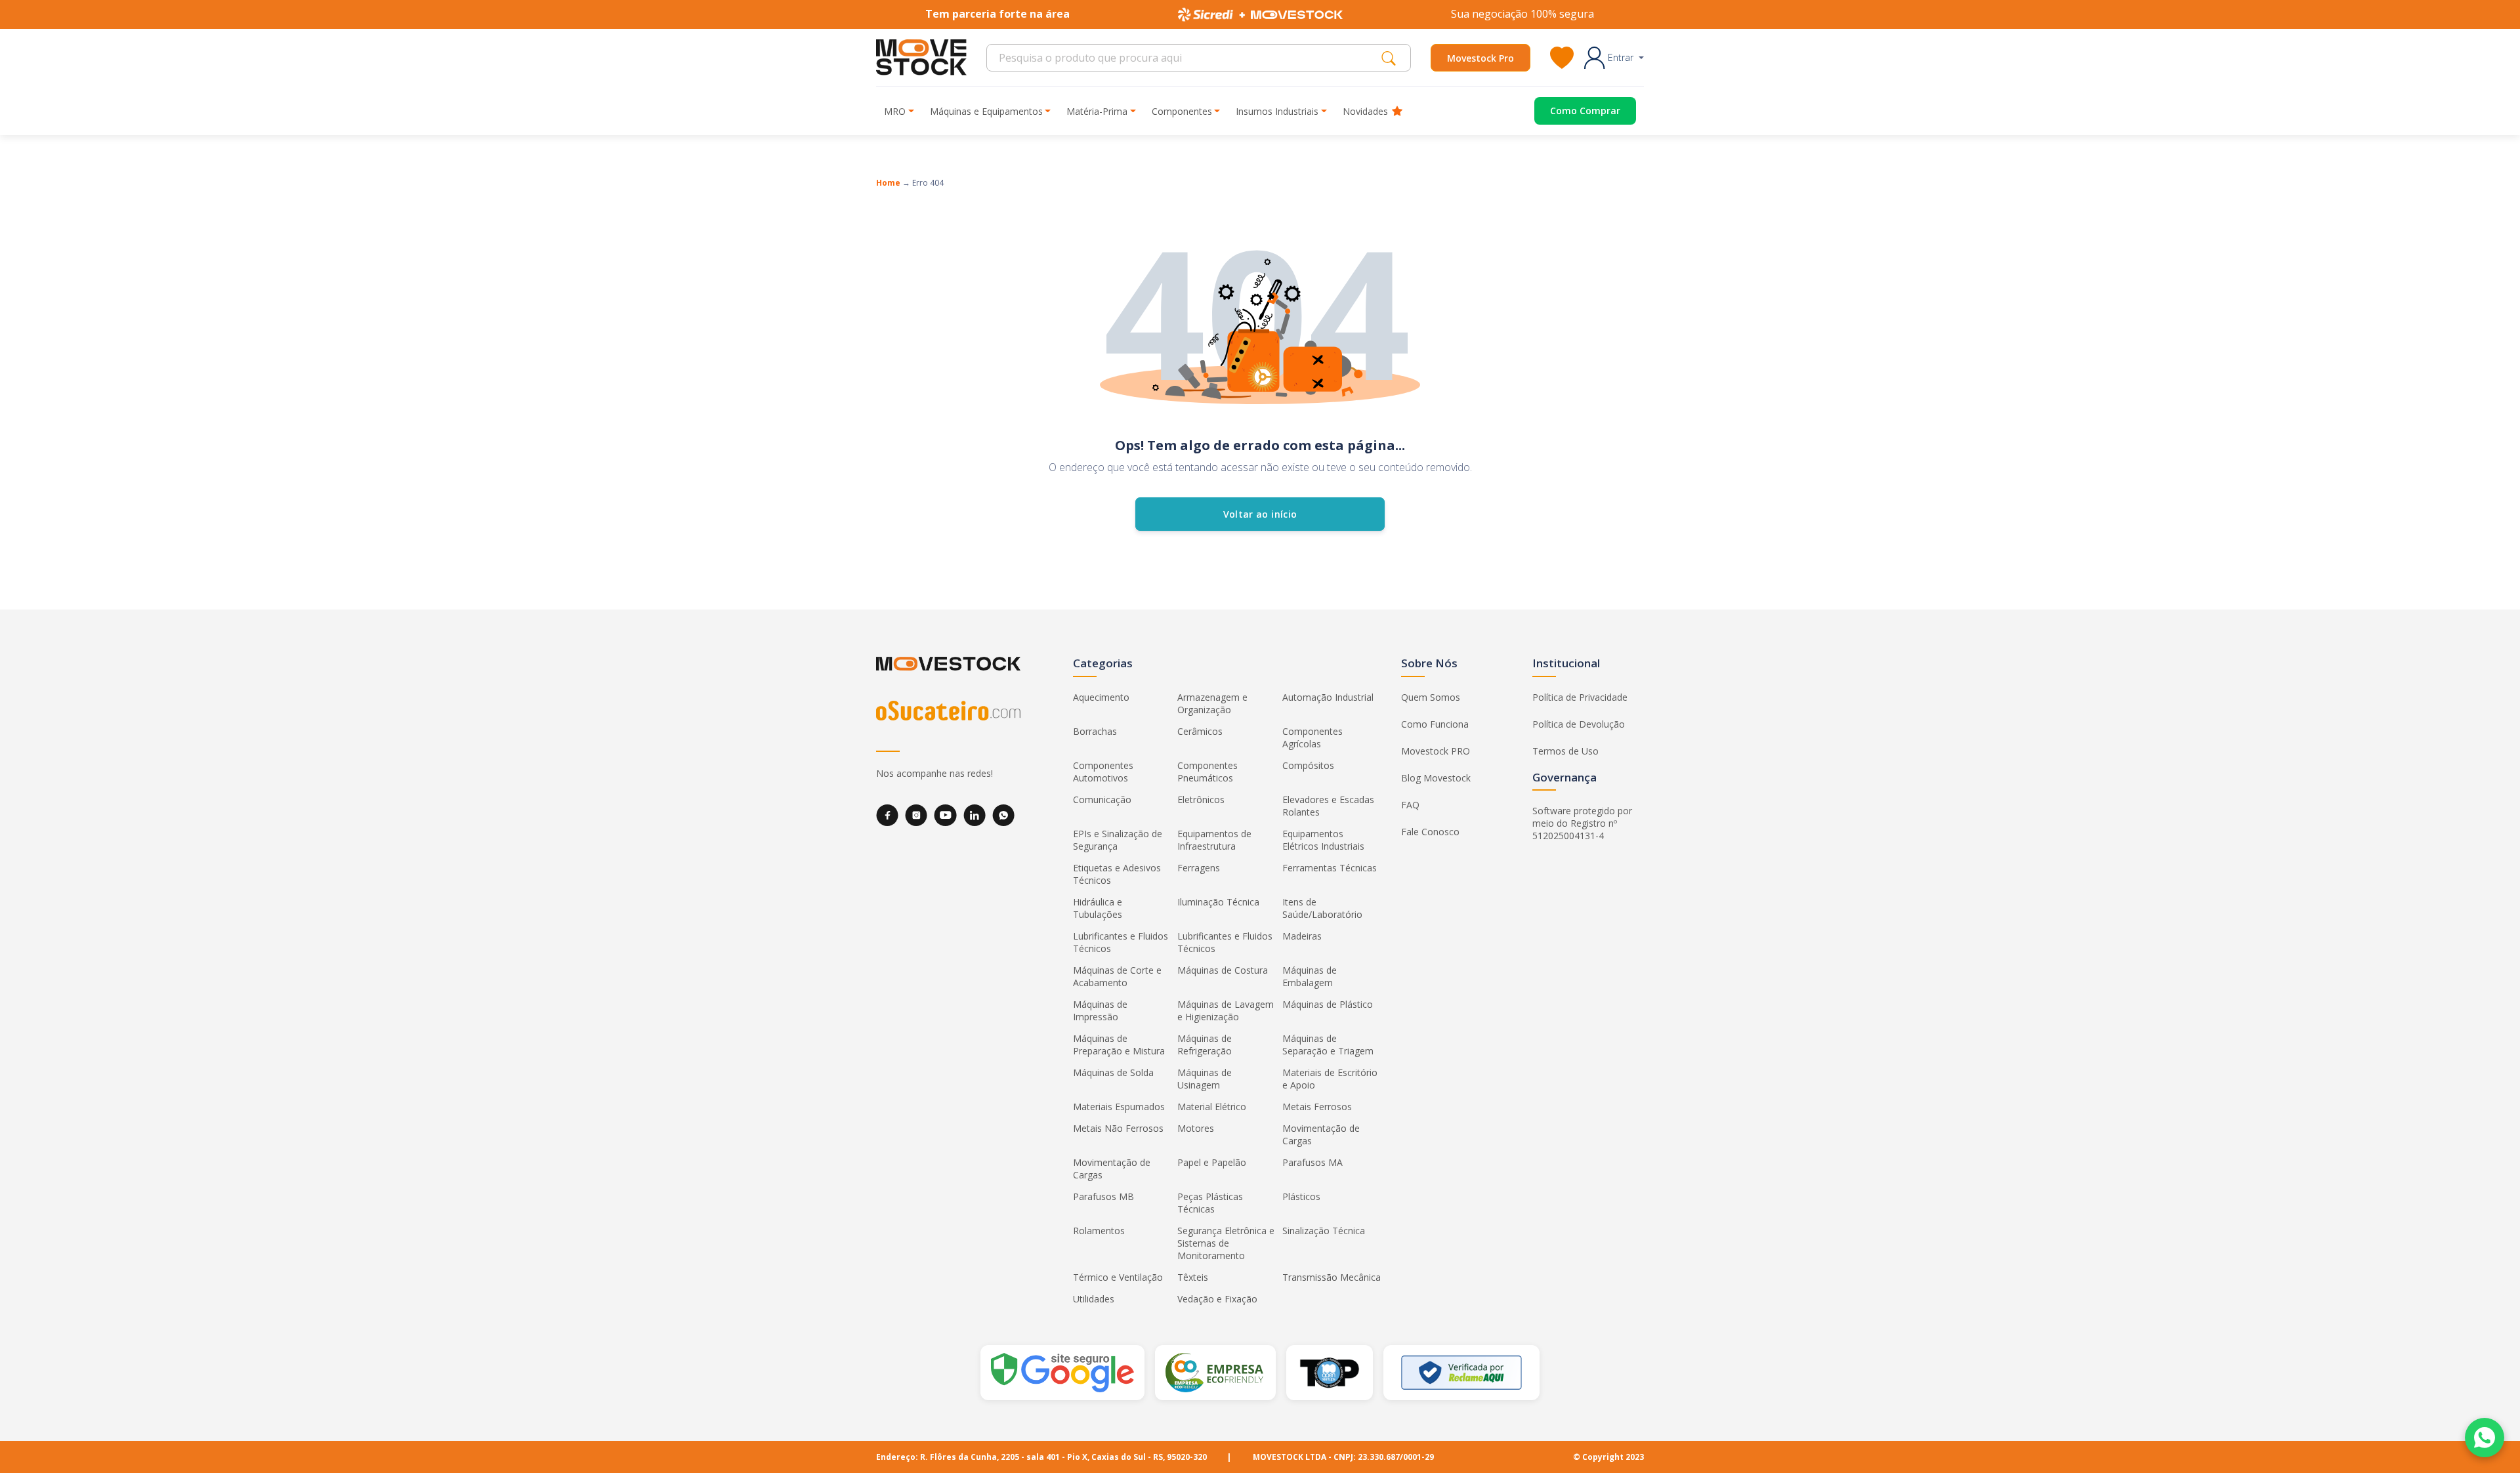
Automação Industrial (1328, 697)
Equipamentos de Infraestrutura (1214, 840)
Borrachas (1095, 731)
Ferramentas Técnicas (1330, 868)
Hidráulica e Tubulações (1098, 908)
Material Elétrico (1212, 1107)
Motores (1196, 1128)
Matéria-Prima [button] (1097, 111)
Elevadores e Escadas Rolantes (1328, 806)
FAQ (1410, 805)
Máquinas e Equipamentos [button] (986, 111)
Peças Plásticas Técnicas (1210, 1203)
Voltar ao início (1260, 514)
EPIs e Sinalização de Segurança (1118, 840)
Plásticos (1301, 1196)
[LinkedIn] (975, 815)
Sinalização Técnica (1324, 1231)
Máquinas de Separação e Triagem (1328, 1045)
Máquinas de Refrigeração (1205, 1045)
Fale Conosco (1430, 832)
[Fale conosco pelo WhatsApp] (2485, 1438)
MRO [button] (895, 111)
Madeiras (1302, 936)
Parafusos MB (1103, 1196)
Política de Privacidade (1580, 697)
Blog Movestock (1436, 778)
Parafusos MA (1312, 1162)
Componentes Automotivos (1103, 772)
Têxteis (1193, 1277)
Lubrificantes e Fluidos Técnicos (1121, 942)
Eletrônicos (1201, 799)
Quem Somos (1431, 697)
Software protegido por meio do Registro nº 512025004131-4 (1582, 823)
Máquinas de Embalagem (1310, 976)
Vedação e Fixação (1217, 1299)
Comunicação (1102, 799)
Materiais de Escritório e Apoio (1330, 1079)
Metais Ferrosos (1317, 1107)
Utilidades (1094, 1299)
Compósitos (1308, 765)
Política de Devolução (1579, 724)
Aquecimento (1101, 697)
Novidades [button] (1365, 111)
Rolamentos (1099, 1231)
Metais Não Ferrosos (1118, 1128)
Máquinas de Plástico (1328, 1004)
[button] (1614, 58)
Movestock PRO (1436, 751)
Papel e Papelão (1212, 1162)
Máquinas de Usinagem (1205, 1079)
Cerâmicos (1200, 731)
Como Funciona (1435, 724)
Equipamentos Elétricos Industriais (1323, 840)
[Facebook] (887, 815)
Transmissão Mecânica (1332, 1277)
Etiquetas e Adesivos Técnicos (1117, 874)
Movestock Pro (1480, 58)
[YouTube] (945, 815)
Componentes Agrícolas (1312, 737)
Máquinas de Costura (1223, 970)
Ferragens (1199, 868)
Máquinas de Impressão (1100, 1010)
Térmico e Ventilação (1118, 1277)
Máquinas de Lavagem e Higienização (1226, 1010)
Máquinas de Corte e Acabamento (1117, 976)
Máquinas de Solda (1113, 1072)
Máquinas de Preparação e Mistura (1119, 1045)
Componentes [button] (1182, 111)
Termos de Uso (1565, 751)
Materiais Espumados (1119, 1107)
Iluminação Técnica (1218, 902)
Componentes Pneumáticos (1207, 772)
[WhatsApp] (1003, 815)
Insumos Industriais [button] (1277, 111)
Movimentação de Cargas (1321, 1134)
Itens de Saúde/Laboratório (1322, 908)
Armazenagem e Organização (1212, 703)
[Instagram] (916, 815)
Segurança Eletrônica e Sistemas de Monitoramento (1226, 1243)
